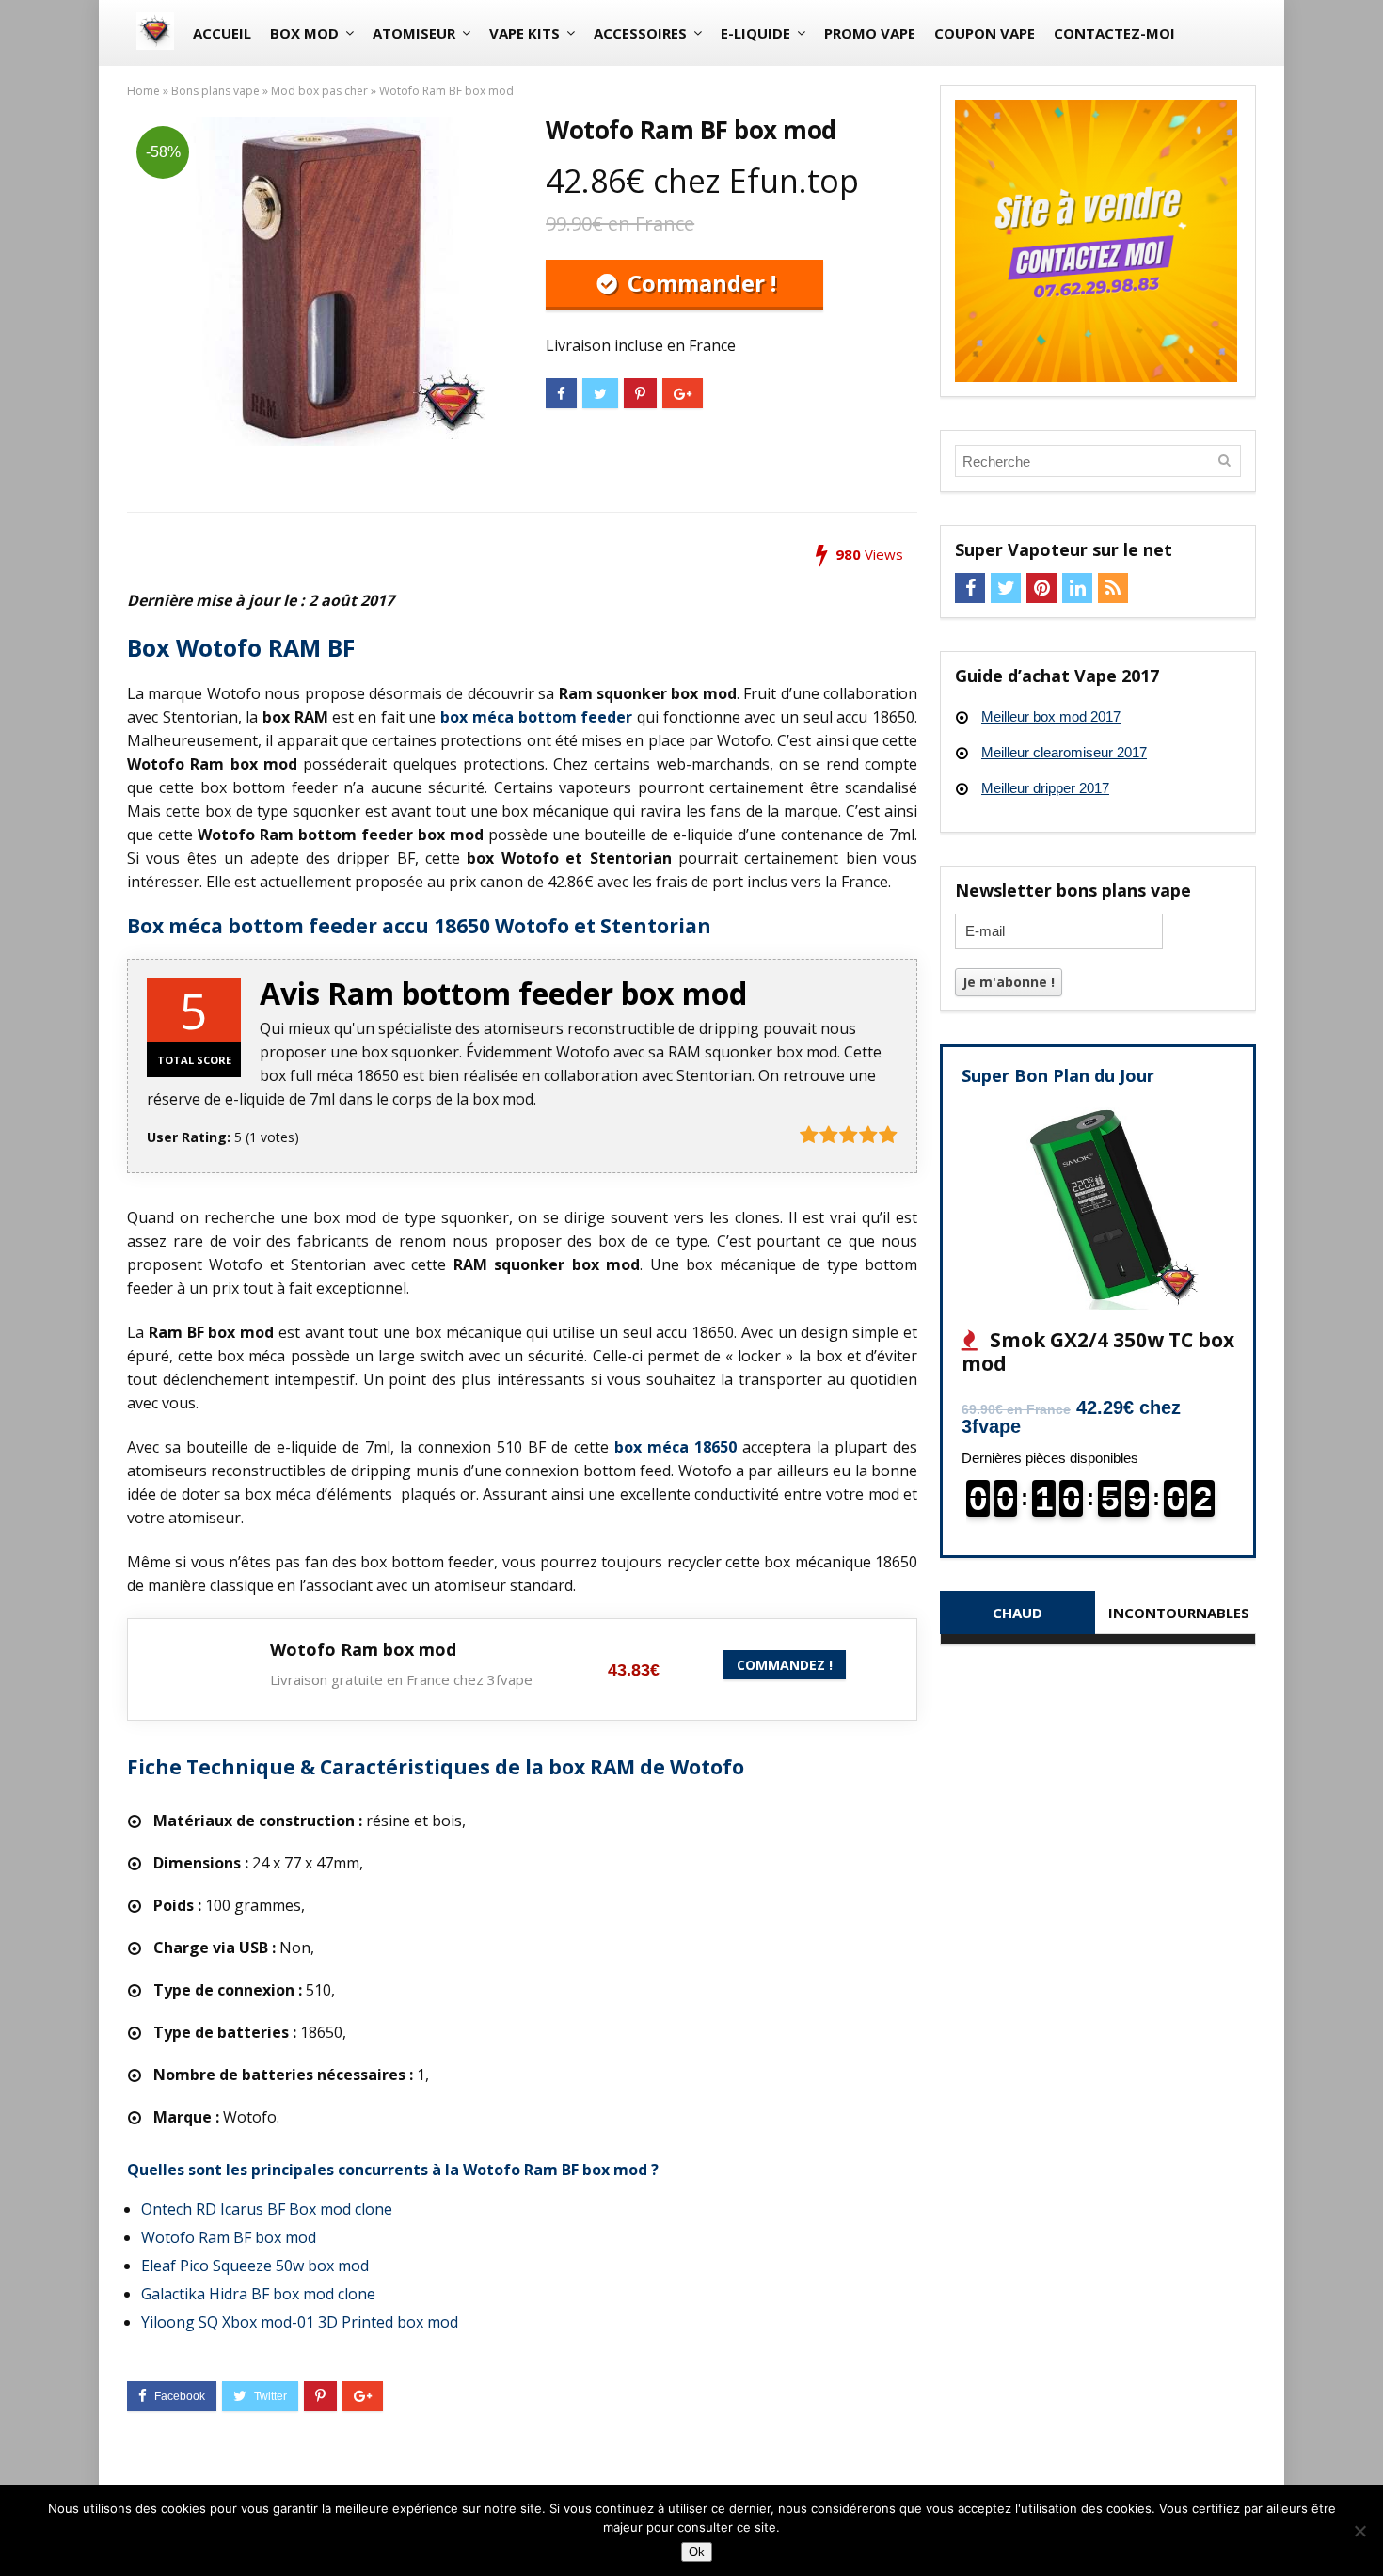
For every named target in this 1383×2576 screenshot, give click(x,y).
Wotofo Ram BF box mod (229, 2237)
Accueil (222, 33)
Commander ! (699, 283)
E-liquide (755, 33)
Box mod (304, 33)
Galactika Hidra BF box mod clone (258, 2294)
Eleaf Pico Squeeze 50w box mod (255, 2266)
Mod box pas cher (319, 91)
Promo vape (870, 33)
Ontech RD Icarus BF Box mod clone (267, 2209)
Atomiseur (414, 33)
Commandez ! (785, 1665)
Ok (697, 2552)
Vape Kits (525, 33)
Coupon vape (985, 33)
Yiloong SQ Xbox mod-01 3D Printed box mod (300, 2322)
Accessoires (640, 33)
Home (143, 91)
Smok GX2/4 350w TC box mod (1098, 1352)
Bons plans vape (215, 91)
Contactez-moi (1114, 33)
